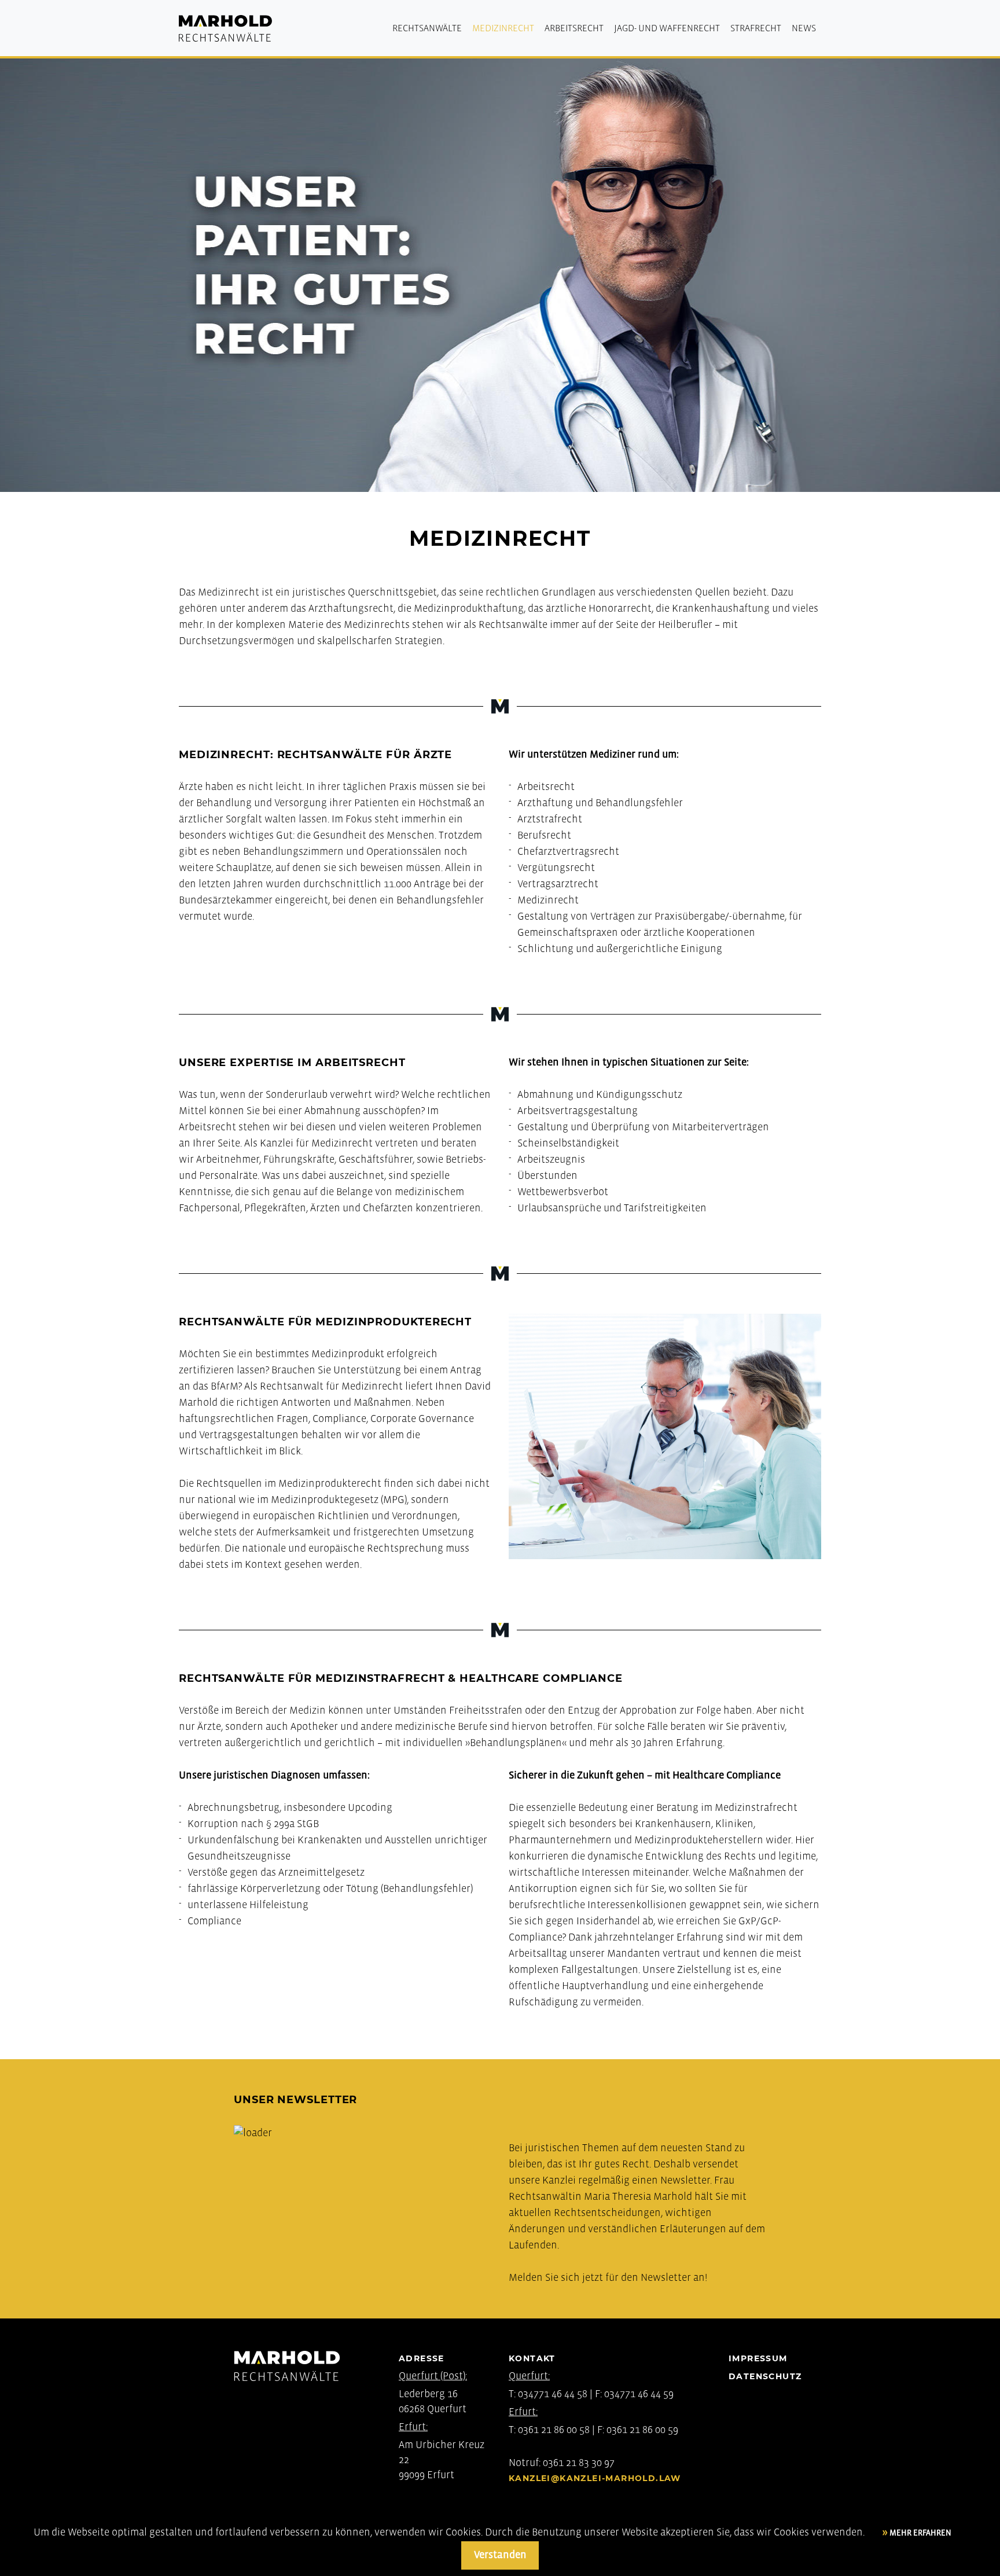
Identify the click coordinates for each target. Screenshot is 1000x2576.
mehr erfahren (920, 2533)
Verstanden (500, 2555)
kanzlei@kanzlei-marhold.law (595, 2478)
